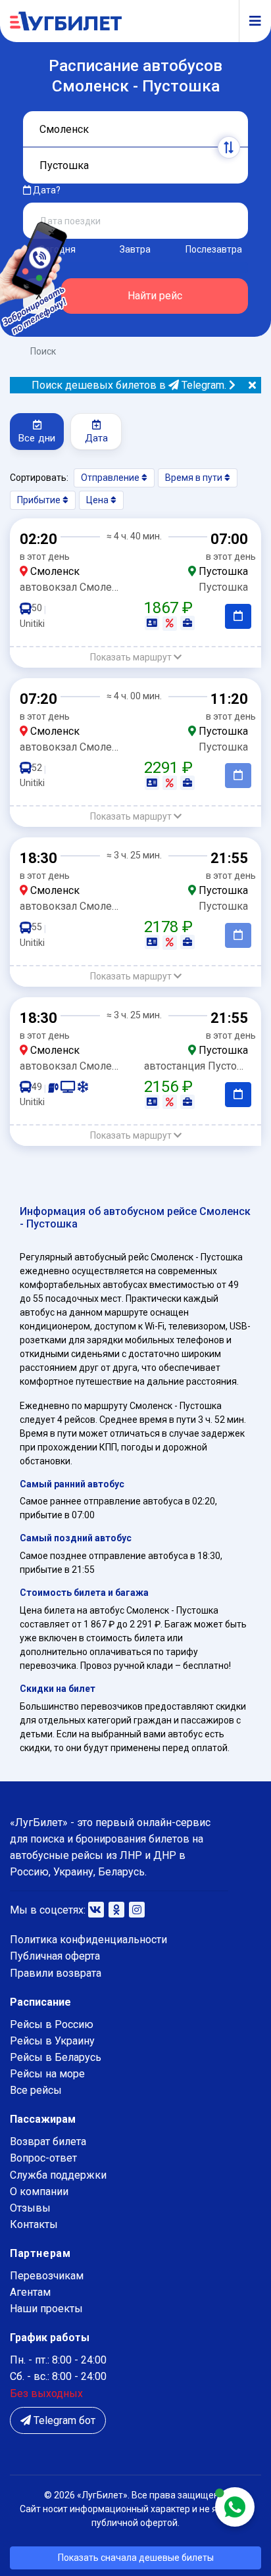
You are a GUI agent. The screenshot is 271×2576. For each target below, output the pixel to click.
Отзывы (30, 2208)
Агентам (30, 2292)
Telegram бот (63, 2420)
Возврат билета (48, 2142)
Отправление (111, 478)
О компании (39, 2192)
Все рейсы (36, 2090)
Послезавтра (214, 249)
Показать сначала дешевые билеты (136, 2558)
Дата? (46, 190)
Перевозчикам (47, 2276)
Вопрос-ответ (43, 2158)
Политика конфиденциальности (88, 1940)
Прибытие (40, 500)
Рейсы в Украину (52, 2041)
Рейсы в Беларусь (56, 2057)
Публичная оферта (55, 1956)
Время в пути (195, 478)
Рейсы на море (47, 2074)
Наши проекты (46, 2309)
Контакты (34, 2224)
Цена (98, 500)
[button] (135, 657)
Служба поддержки (58, 2175)
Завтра (135, 249)
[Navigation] (250, 21)
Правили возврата (56, 1973)
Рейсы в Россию (52, 2024)
